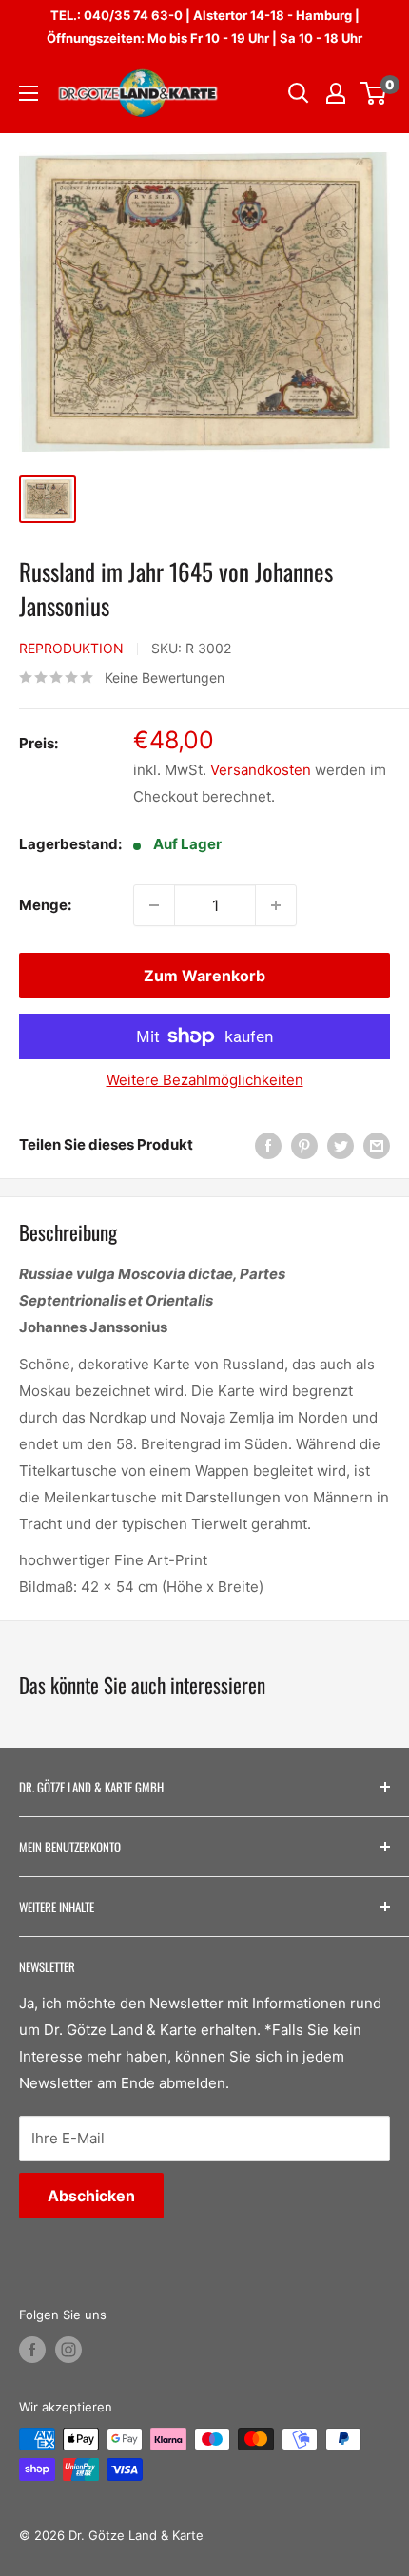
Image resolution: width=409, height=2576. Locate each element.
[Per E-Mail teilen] (377, 1145)
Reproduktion (71, 648)
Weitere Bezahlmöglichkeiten (205, 1080)
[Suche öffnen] (299, 93)
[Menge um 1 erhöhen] (276, 905)
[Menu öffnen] (29, 93)
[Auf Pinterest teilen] (304, 1145)
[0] (374, 93)
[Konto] (336, 93)
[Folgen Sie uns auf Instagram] (68, 2350)
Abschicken (91, 2196)
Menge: (45, 905)
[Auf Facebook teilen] (268, 1145)
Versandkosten (261, 770)
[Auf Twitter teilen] (341, 1145)
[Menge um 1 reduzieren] (154, 905)
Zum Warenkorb (204, 976)
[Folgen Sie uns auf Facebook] (32, 2350)
